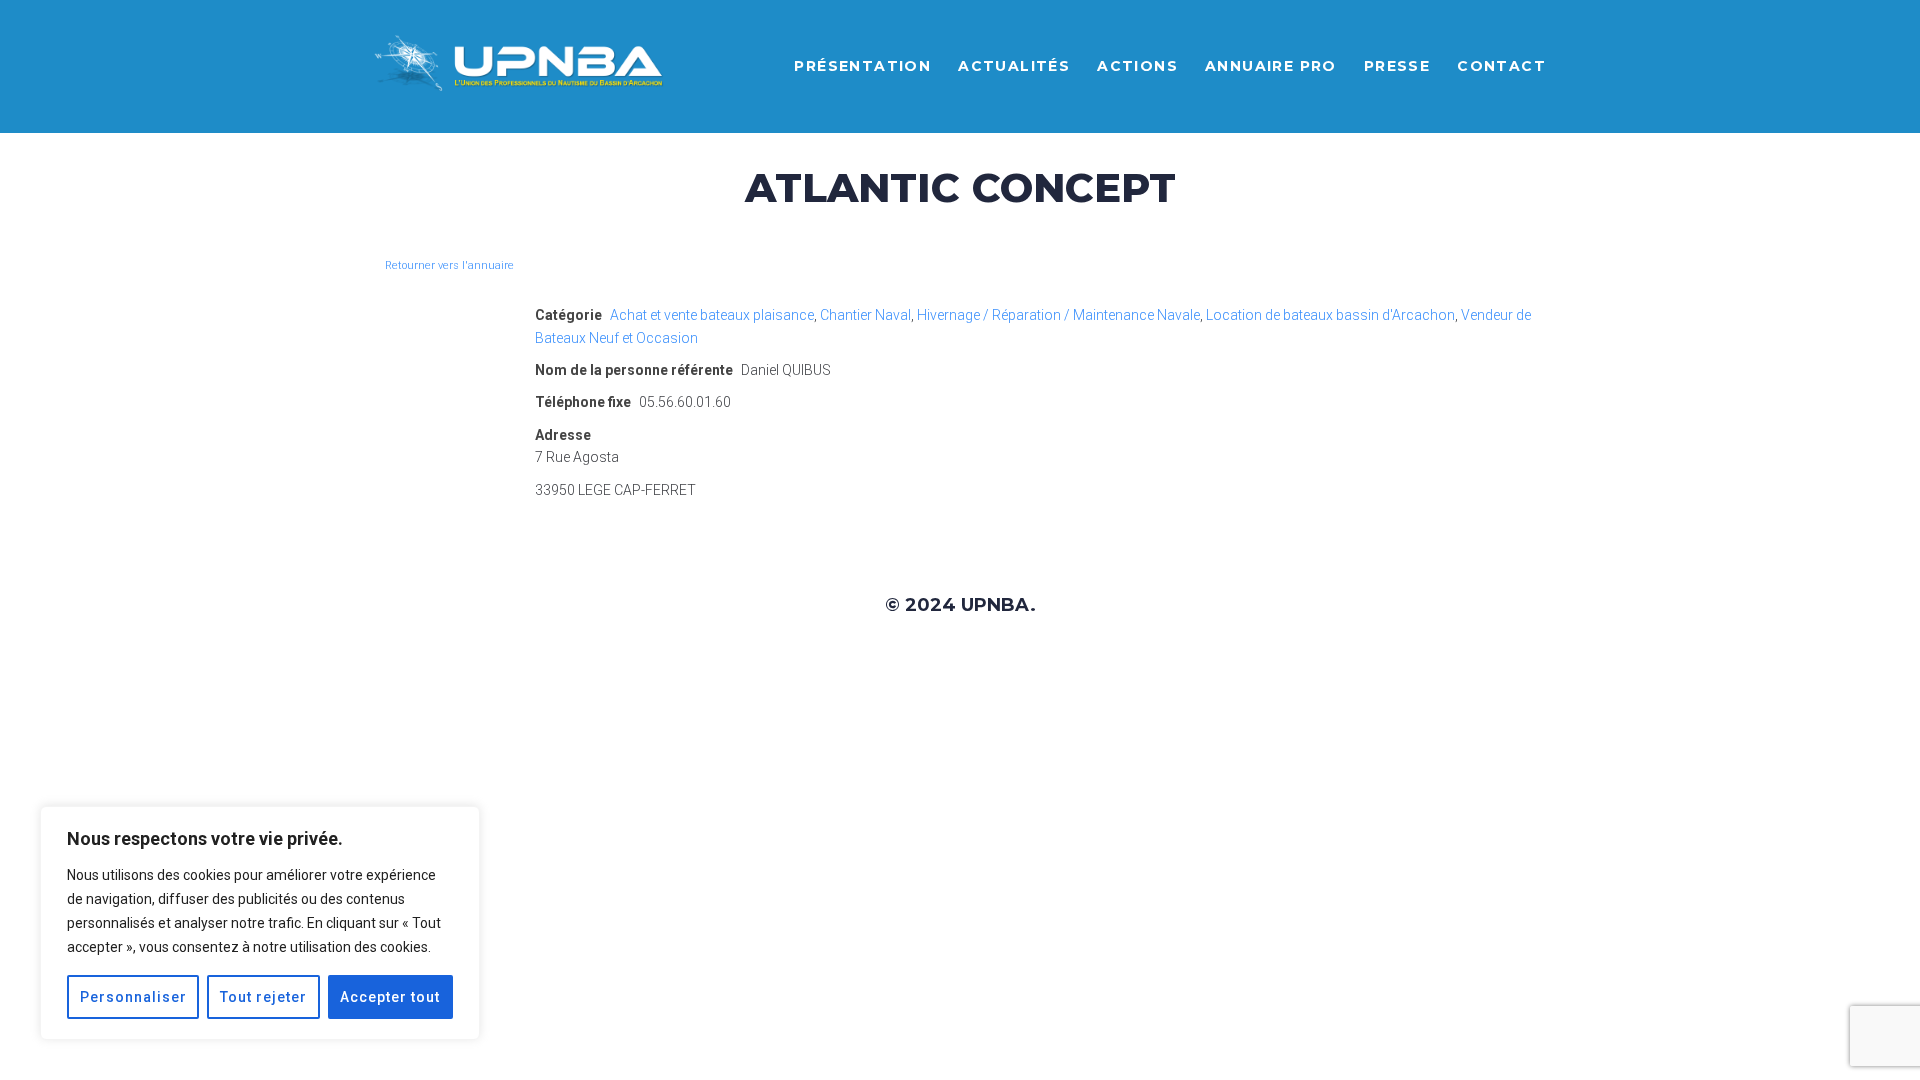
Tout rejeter (263, 997)
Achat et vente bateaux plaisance (712, 315)
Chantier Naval (865, 315)
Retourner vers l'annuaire (449, 265)
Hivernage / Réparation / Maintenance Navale (1058, 315)
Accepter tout (390, 997)
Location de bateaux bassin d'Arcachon (1330, 315)
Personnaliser (133, 997)
